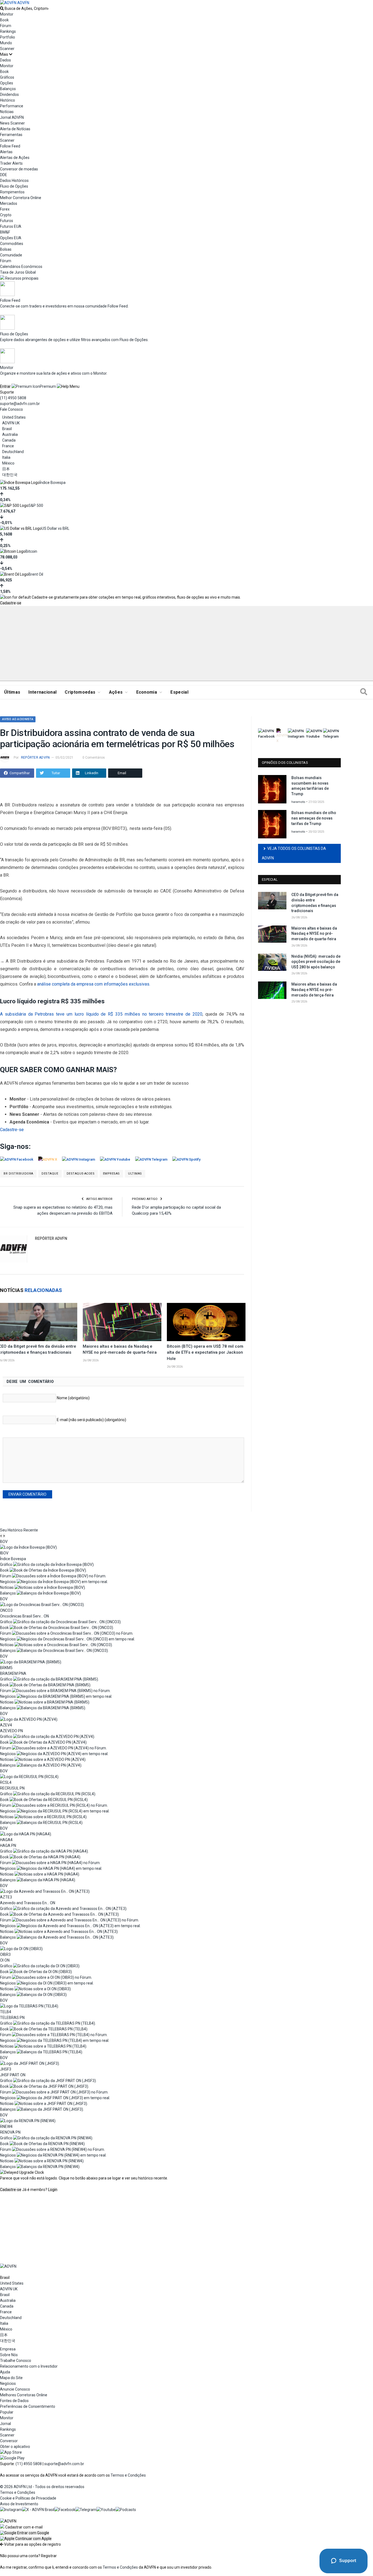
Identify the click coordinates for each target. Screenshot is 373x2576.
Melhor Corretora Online (21, 198)
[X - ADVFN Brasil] (38, 2510)
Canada (9, 440)
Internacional (42, 692)
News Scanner (12, 123)
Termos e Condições (128, 2475)
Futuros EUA (11, 226)
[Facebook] (65, 2510)
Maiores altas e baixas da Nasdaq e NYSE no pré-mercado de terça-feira (314, 990)
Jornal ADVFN (12, 117)
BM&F (5, 232)
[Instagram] (11, 2510)
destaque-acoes (81, 1174)
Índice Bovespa (53, 483)
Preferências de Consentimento (28, 2406)
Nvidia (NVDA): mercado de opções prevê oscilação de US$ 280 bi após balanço (316, 962)
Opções (7, 83)
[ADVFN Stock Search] (2, 8)
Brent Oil (36, 574)
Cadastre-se (11, 603)
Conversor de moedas (19, 169)
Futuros (7, 221)
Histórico (8, 100)
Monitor (7, 14)
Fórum (6, 26)
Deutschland (13, 452)
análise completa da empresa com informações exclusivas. (94, 984)
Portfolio (8, 37)
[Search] (364, 692)
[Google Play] (12, 2458)
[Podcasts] (126, 2510)
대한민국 (10, 475)
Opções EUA (11, 238)
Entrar (5, 386)
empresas (111, 1174)
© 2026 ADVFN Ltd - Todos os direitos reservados (42, 2487)
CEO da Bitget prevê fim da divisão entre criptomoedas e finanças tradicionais (315, 903)
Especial (179, 692)
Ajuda (5, 2372)
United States (14, 417)
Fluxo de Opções (14, 186)
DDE (4, 175)
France (8, 446)
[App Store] (11, 2452)
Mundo (6, 43)
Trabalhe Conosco (16, 2361)
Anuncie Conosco (15, 2389)
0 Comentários (94, 758)
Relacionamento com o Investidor (29, 2366)
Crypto (6, 215)
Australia (10, 434)
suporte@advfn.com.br (20, 404)
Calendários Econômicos (21, 267)
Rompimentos (12, 192)
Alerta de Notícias (15, 129)
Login (53, 2190)
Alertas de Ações (15, 158)
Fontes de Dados (14, 2401)
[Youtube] (106, 2510)
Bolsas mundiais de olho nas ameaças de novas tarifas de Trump (314, 818)
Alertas (6, 152)
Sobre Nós (9, 2355)
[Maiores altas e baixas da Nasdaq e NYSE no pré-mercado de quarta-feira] (122, 1322)
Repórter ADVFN (35, 758)
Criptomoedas (80, 692)
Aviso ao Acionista (18, 719)
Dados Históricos (14, 181)
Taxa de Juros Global (18, 272)
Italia (6, 457)
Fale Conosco (11, 409)
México (8, 463)
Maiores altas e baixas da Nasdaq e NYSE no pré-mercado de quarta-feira (314, 934)
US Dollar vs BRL (55, 528)
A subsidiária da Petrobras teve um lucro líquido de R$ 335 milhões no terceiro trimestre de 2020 (101, 1014)
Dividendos (9, 94)
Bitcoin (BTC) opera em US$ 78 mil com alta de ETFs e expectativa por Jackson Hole (205, 1353)
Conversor (9, 2441)
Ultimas (135, 1174)
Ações (116, 692)
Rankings (8, 31)
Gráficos (7, 77)
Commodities (12, 244)
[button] (25, 2533)
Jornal (5, 2424)
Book (4, 20)
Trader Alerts (11, 163)
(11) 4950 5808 (13, 398)
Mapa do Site (11, 2378)
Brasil (7, 429)
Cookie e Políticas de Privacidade (28, 2498)
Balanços (8, 89)
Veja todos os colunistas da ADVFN (294, 853)
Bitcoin (31, 551)
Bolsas (6, 249)
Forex (5, 209)
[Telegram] (86, 2510)
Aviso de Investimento (19, 2504)
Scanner (7, 49)
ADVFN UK (11, 423)
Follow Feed (10, 146)
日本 (6, 469)
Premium (48, 386)
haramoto (298, 802)
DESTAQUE (50, 1174)
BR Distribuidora (18, 1174)
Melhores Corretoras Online (24, 2395)
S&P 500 (36, 505)
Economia (147, 692)
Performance (12, 106)
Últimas (12, 692)
